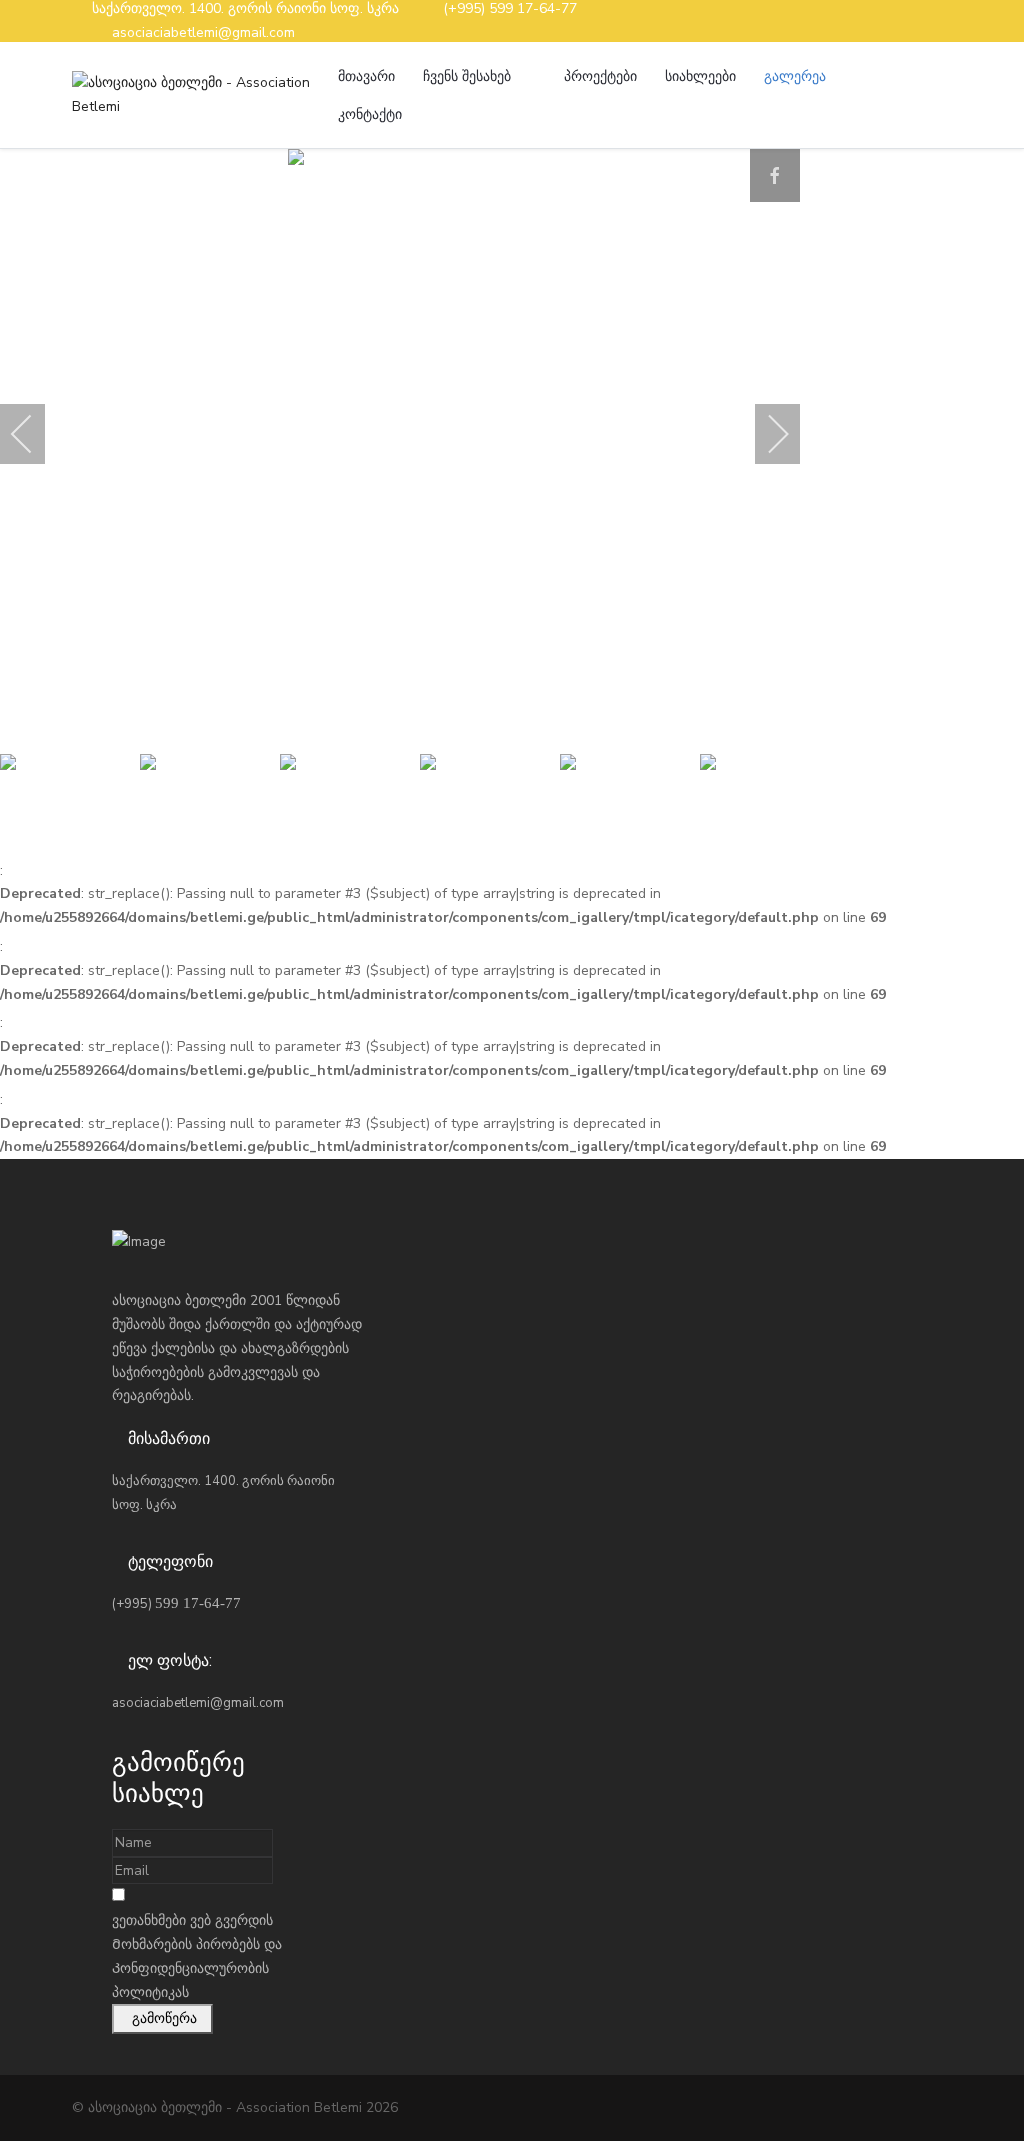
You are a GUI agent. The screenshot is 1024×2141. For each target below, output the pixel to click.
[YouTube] (946, 21)
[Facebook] (913, 21)
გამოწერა (162, 2018)
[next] (765, 434)
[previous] (35, 434)
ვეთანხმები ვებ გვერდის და (197, 1956)
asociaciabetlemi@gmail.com (203, 32)
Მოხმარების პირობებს (186, 1944)
